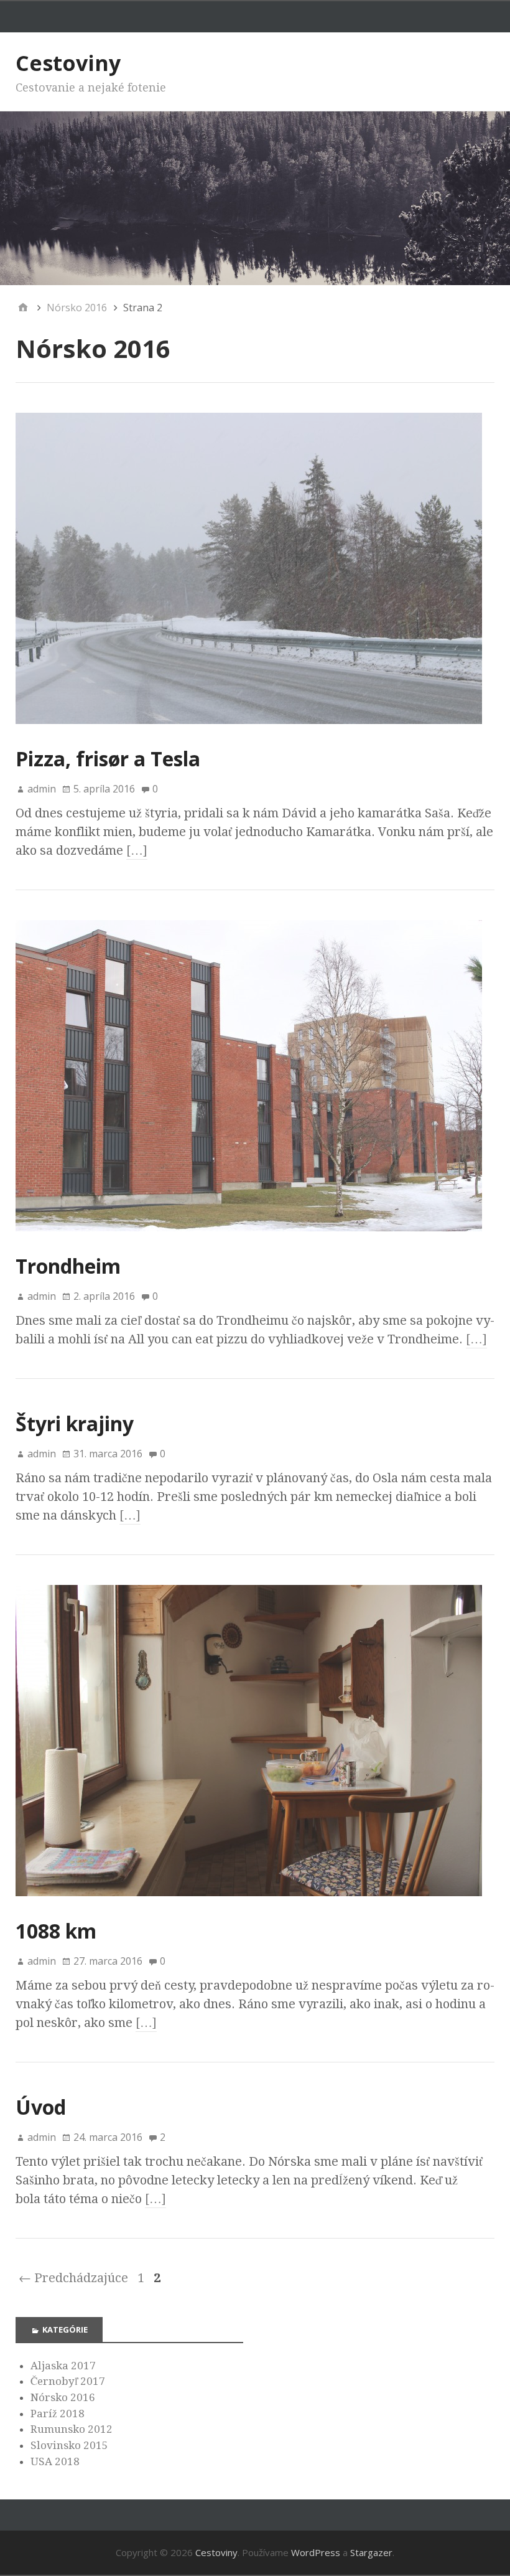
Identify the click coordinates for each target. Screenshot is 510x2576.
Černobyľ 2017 (68, 2381)
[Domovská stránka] (23, 308)
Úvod (41, 2107)
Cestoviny (68, 63)
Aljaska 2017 (63, 2366)
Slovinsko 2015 (69, 2445)
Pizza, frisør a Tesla (108, 759)
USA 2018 (55, 2461)
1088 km (56, 1931)
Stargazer (371, 2552)
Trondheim (68, 1266)
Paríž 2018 (58, 2414)
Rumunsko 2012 (72, 2429)
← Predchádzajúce (73, 2278)
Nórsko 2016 (63, 2397)
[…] (137, 850)
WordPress (316, 2552)
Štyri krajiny (75, 1423)
